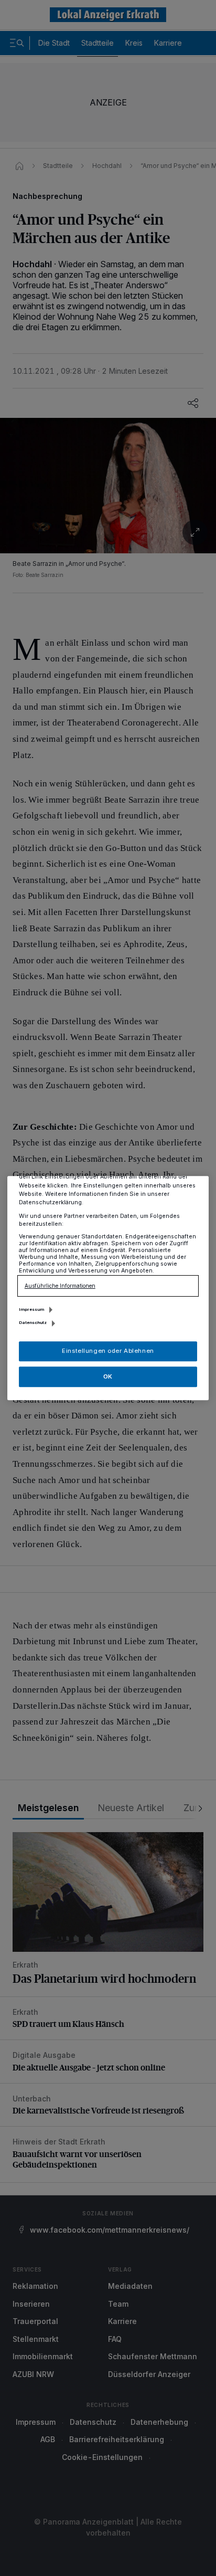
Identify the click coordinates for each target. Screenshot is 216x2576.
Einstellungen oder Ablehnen (108, 1351)
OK (108, 1376)
